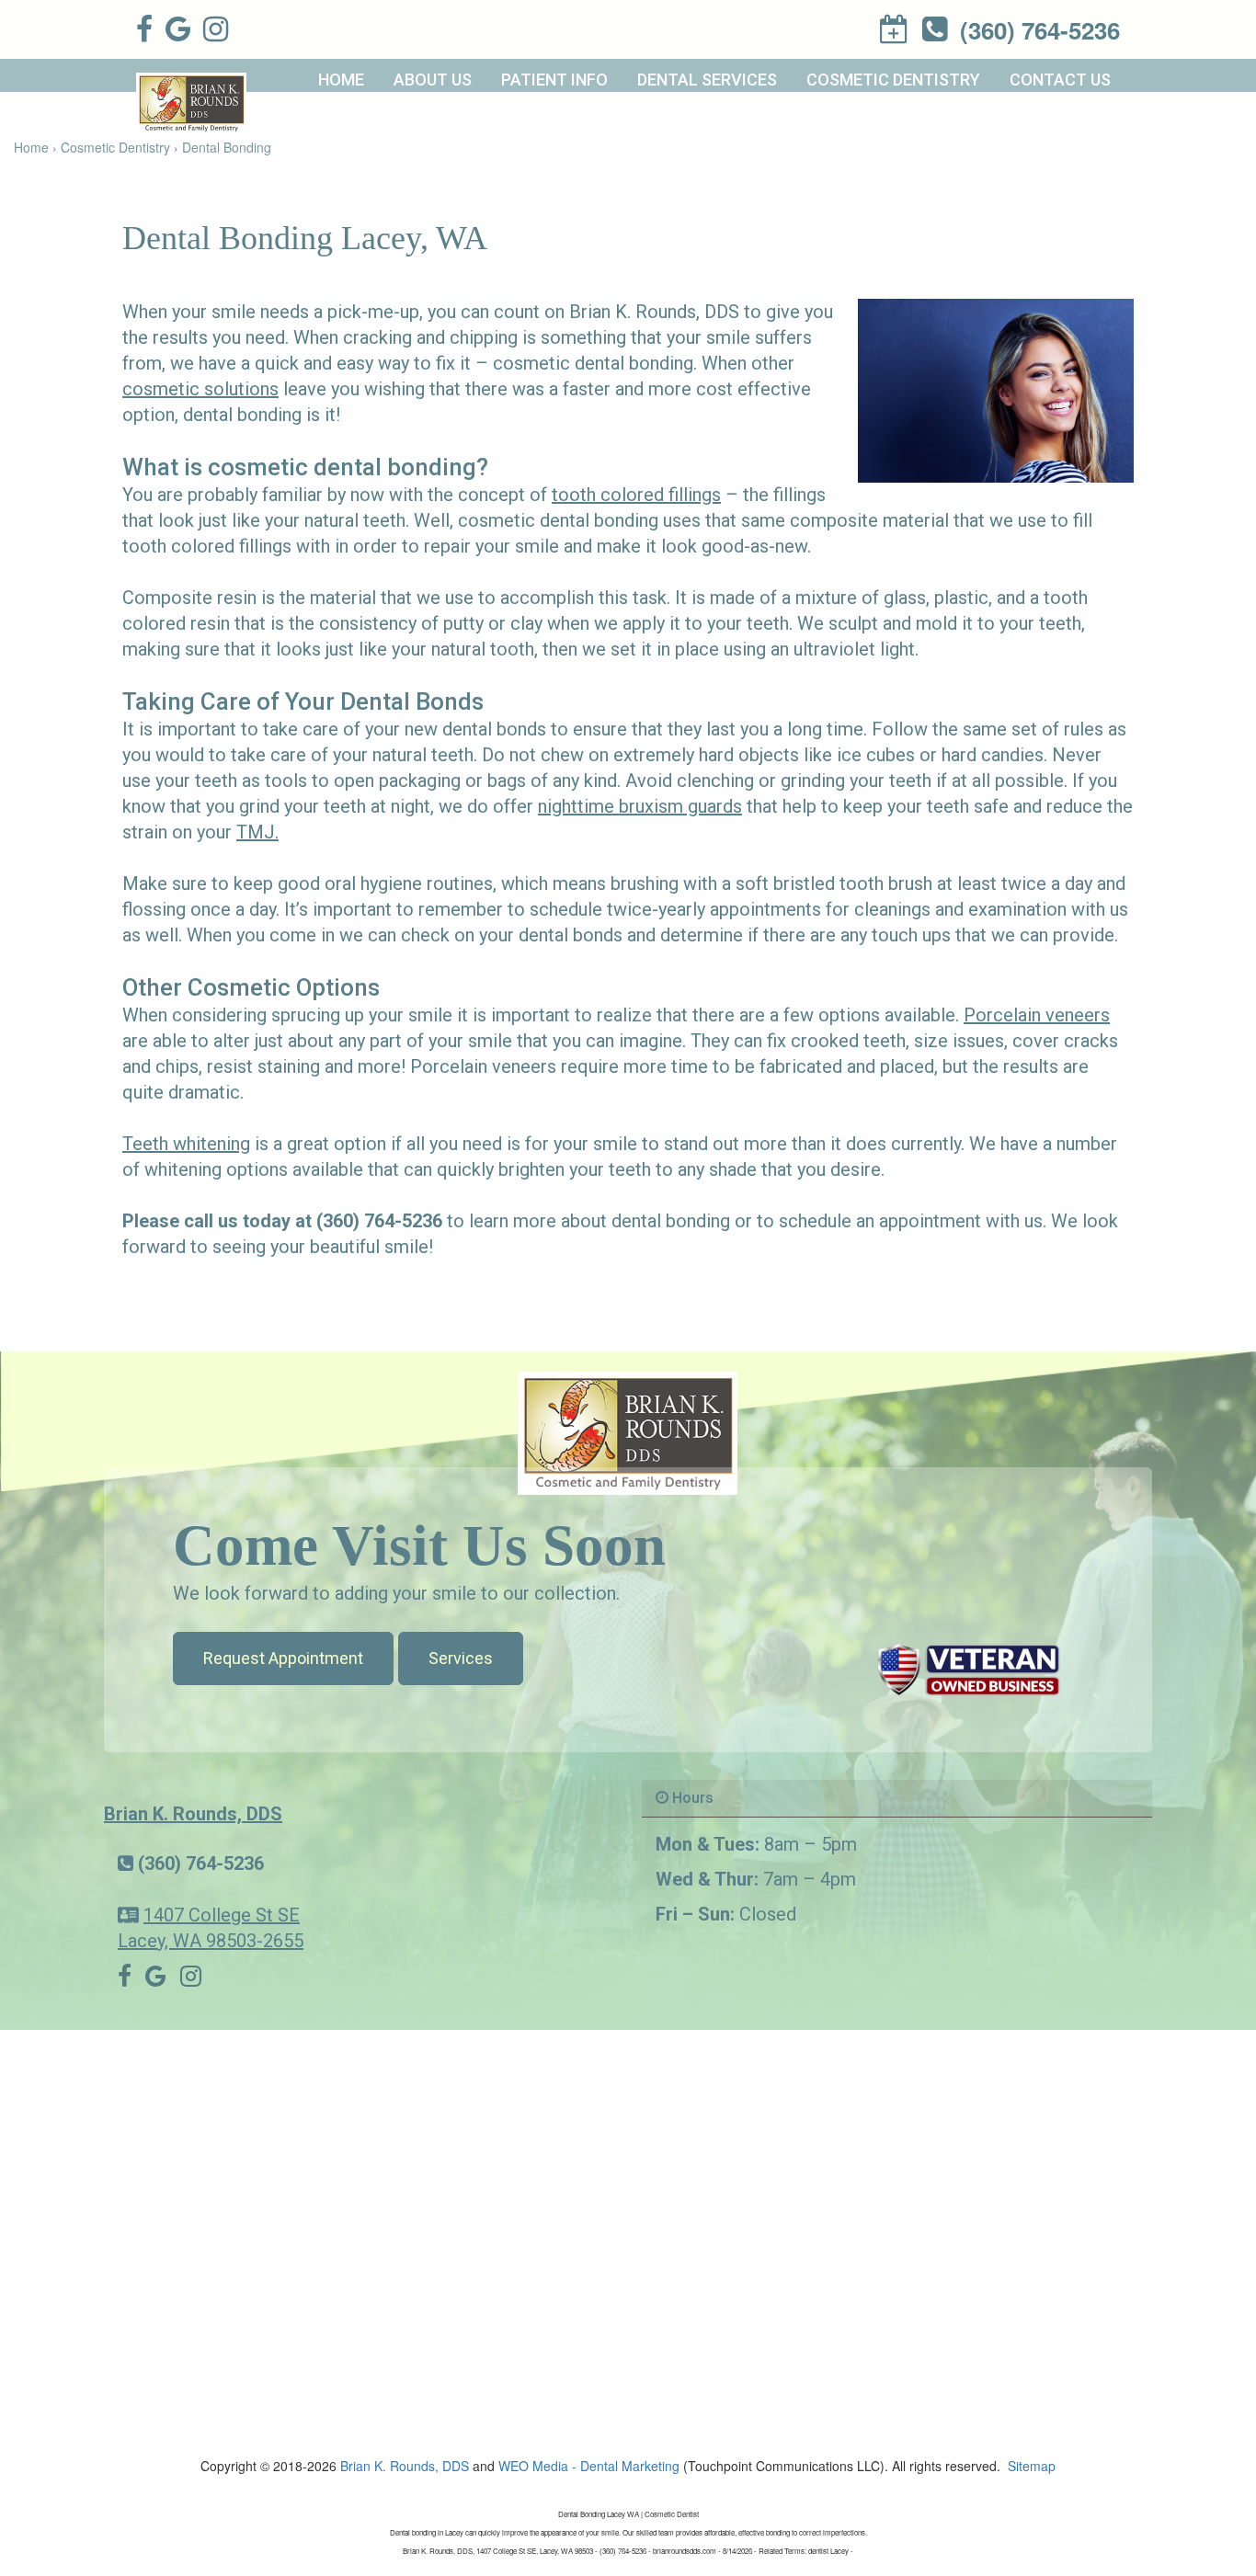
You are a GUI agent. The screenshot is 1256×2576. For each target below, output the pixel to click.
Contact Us (1060, 80)
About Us (433, 80)
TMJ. (257, 832)
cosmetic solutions (200, 389)
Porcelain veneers (1037, 1015)
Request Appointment (283, 1658)
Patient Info (554, 80)
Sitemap (1032, 2466)
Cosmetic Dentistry (893, 80)
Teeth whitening (186, 1144)
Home (341, 80)
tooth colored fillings (636, 495)
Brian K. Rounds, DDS (193, 1814)
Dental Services (707, 80)
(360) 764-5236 (201, 1864)
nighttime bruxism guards (640, 806)
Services (461, 1658)
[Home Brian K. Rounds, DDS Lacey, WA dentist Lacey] (628, 1431)
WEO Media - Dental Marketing (589, 2466)
